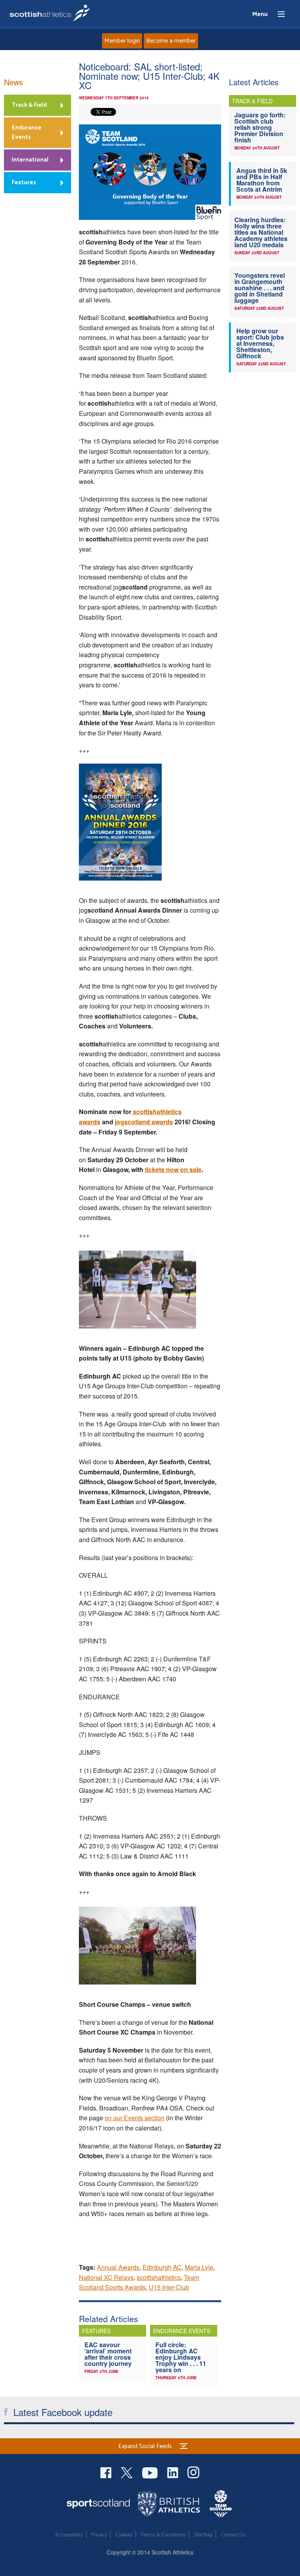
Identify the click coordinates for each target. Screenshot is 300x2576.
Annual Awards (118, 2267)
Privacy (99, 2535)
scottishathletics (159, 2277)
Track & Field (29, 105)
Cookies (124, 2535)
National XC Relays (106, 2277)
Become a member (171, 41)
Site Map (203, 2535)
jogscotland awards (144, 1122)
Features (24, 182)
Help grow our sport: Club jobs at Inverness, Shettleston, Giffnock (260, 343)
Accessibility (69, 2535)
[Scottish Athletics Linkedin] (173, 2472)
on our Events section (135, 2118)
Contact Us (233, 2535)
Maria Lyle (199, 2267)
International (30, 160)
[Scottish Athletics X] (128, 2472)
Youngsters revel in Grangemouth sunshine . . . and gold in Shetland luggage (260, 288)
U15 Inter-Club (169, 2287)
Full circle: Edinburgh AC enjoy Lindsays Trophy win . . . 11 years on (181, 2357)
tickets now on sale (173, 1169)
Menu (278, 14)
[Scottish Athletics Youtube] (151, 2472)
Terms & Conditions (163, 2535)
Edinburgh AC (162, 2267)
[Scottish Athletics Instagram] (194, 2472)
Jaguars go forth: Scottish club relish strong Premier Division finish (260, 127)
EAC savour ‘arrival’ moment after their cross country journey (108, 2354)
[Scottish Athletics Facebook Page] (107, 2472)
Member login (122, 41)
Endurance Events (27, 132)
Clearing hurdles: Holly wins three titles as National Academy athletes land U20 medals (261, 232)
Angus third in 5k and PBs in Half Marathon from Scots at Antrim (262, 180)
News (13, 82)
